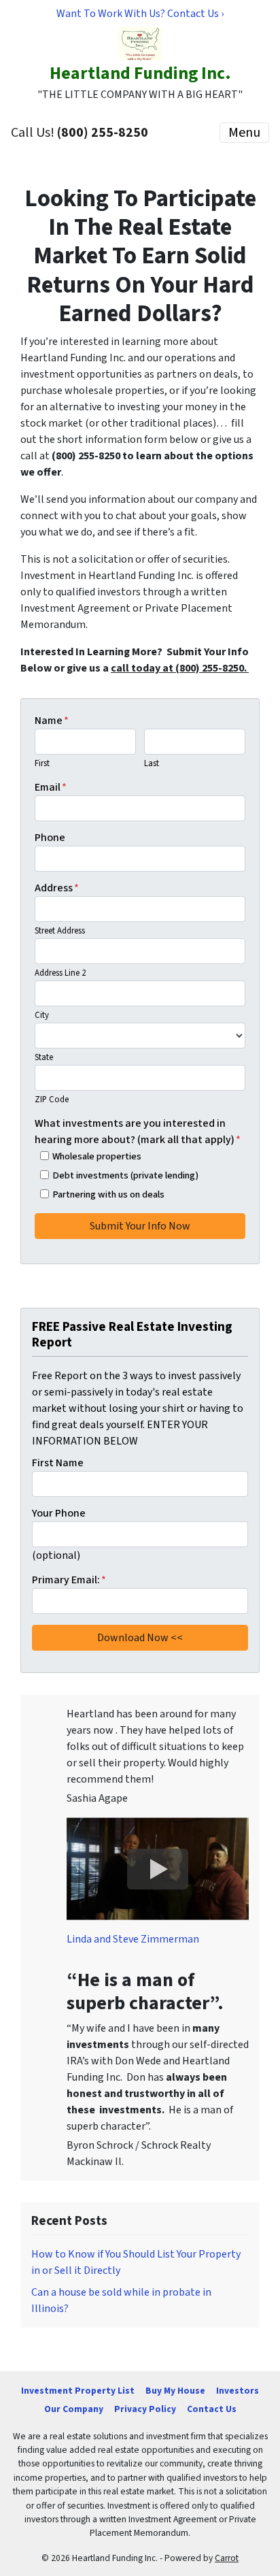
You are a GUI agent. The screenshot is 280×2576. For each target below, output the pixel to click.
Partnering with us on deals (108, 1194)
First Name (58, 1463)
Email (51, 787)
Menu (244, 133)
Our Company (74, 2409)
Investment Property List (78, 2391)
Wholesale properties (97, 1156)
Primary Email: (69, 1580)
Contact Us (212, 2409)
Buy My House (175, 2391)
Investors (238, 2391)
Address (57, 888)
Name (52, 721)
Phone (50, 838)
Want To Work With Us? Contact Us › (140, 14)
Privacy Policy (145, 2409)
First (42, 763)
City (42, 1015)
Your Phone (59, 1513)
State (44, 1057)
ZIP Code (52, 1100)
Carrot (227, 2558)
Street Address (60, 931)
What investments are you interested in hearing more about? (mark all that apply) (138, 1132)
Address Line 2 (60, 973)
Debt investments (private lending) (125, 1175)
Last (152, 763)
